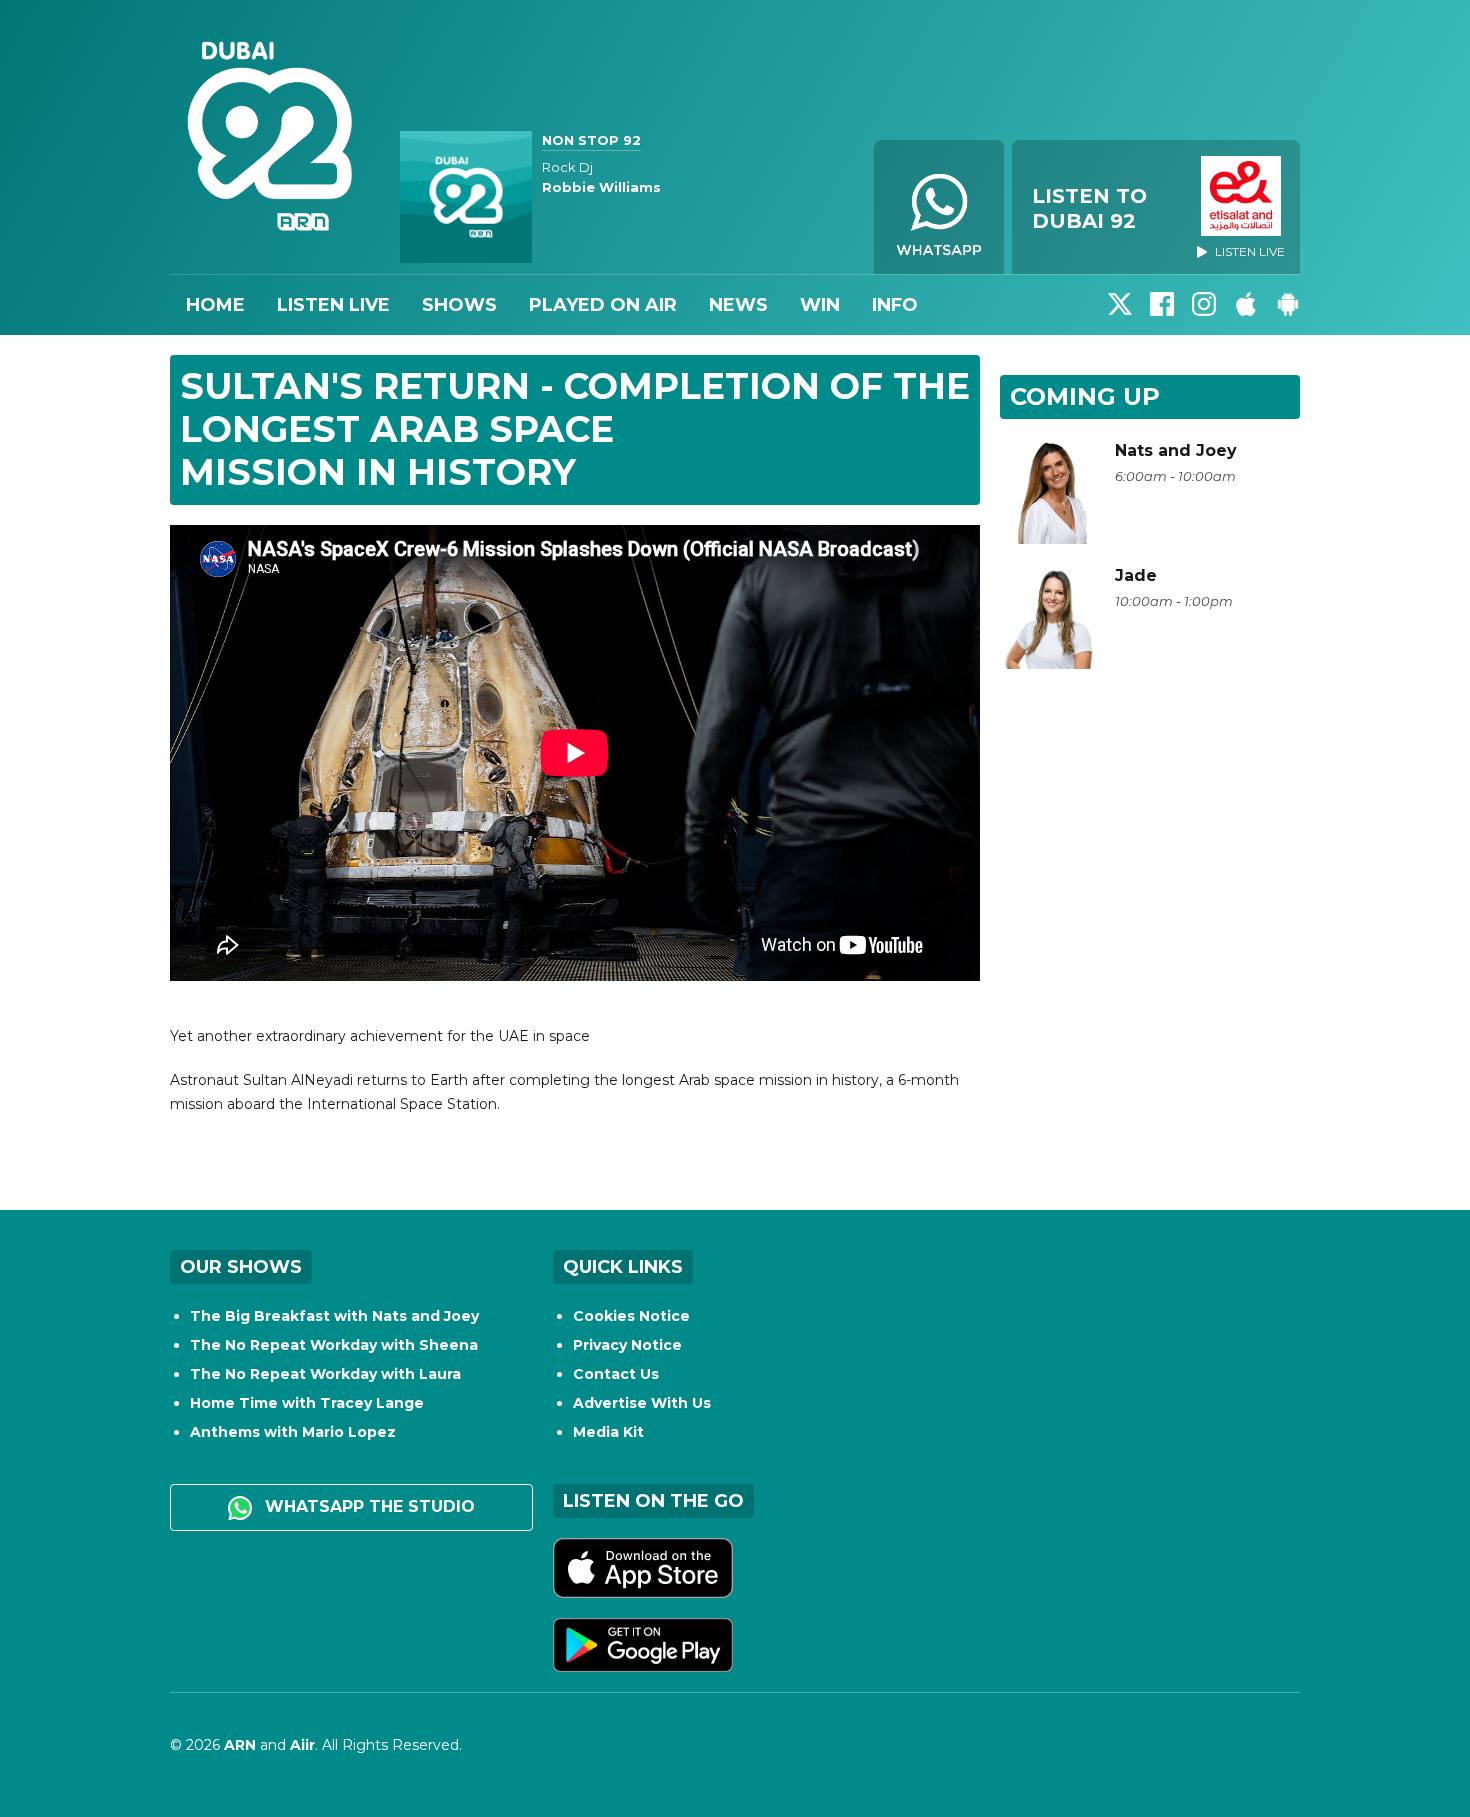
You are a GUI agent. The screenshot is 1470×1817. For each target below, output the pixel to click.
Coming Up (1085, 396)
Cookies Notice (631, 1316)
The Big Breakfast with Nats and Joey (334, 1316)
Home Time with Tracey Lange (307, 1403)
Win (820, 305)
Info (895, 305)
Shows (459, 305)
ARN (240, 1745)
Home (215, 305)
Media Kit (608, 1432)
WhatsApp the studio (367, 1506)
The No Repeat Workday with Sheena (334, 1345)
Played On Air (603, 305)
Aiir (302, 1745)
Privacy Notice (627, 1345)
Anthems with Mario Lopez (293, 1432)
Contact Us (616, 1374)
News (738, 305)
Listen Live (333, 305)
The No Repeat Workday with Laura (325, 1374)
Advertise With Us (642, 1403)
